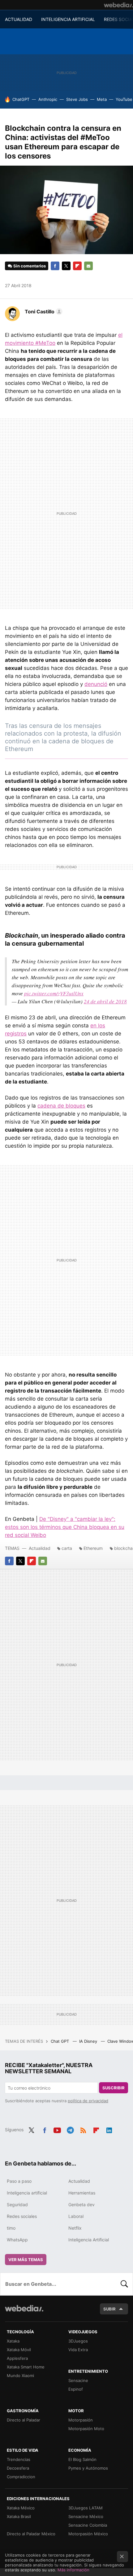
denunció (96, 684)
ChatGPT (21, 99)
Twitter (66, 266)
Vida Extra (78, 2350)
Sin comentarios (30, 266)
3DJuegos (78, 2341)
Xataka (13, 2341)
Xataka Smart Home (26, 2367)
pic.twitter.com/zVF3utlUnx (54, 993)
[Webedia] (118, 5)
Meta (102, 99)
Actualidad (40, 1548)
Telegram (70, 2129)
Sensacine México (86, 2516)
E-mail (88, 266)
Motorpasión (81, 2420)
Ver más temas (26, 2260)
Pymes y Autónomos (88, 2468)
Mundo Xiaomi (20, 2376)
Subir (109, 2309)
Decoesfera (18, 2468)
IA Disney (89, 2041)
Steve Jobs (77, 99)
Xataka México (21, 2508)
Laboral (76, 2216)
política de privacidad (88, 2101)
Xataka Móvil (19, 2350)
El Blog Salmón (82, 2459)
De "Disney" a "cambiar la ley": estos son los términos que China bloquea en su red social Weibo (65, 1527)
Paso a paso (19, 2181)
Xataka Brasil (19, 2516)
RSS (83, 2129)
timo (11, 2228)
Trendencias (19, 2459)
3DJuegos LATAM (86, 2508)
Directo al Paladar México (31, 2534)
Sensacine (78, 2380)
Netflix (75, 2228)
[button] (43, 312)
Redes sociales (22, 2216)
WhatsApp (17, 2240)
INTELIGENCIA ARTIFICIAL (68, 19)
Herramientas (82, 2193)
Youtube (57, 2129)
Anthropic (48, 99)
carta (67, 1548)
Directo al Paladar (24, 2420)
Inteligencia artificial (27, 2193)
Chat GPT (60, 2041)
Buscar (124, 2284)
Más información (73, 2570)
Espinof (76, 2389)
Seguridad (17, 2204)
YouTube (124, 99)
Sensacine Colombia (88, 2525)
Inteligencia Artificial (89, 2240)
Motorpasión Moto (86, 2429)
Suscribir (114, 2088)
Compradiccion (21, 2477)
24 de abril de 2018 (105, 1001)
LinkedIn (109, 2129)
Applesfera (17, 2358)
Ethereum (93, 1548)
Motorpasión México (88, 2534)
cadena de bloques (61, 1106)
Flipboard (77, 266)
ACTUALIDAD (19, 19)
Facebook (55, 266)
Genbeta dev (82, 2204)
